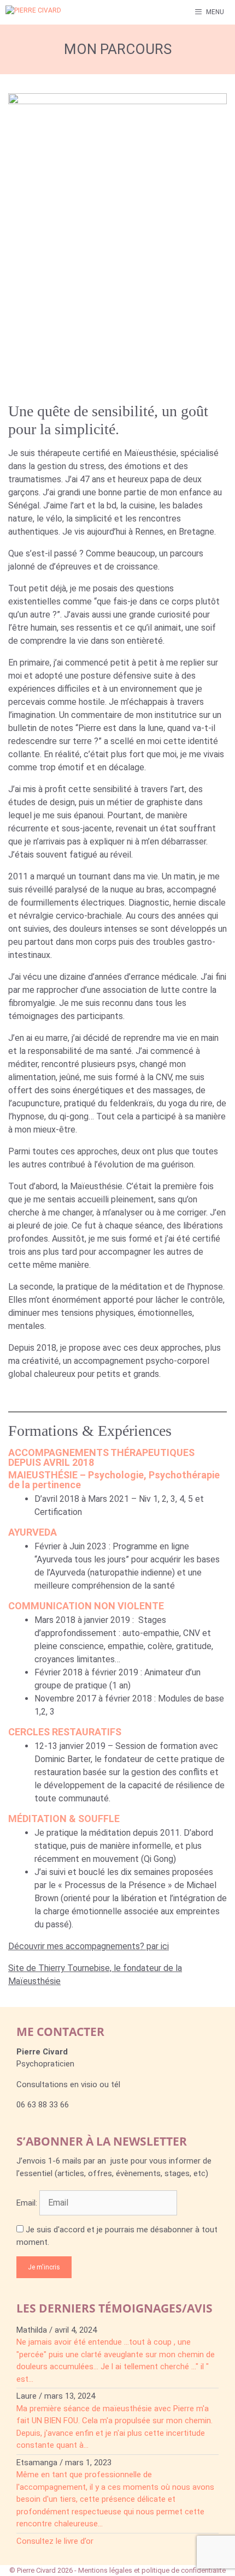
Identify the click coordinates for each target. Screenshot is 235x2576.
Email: (28, 2203)
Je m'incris (44, 2267)
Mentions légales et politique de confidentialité (152, 2570)
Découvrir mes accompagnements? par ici (89, 1946)
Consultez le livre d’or (55, 2541)
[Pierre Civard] (46, 12)
